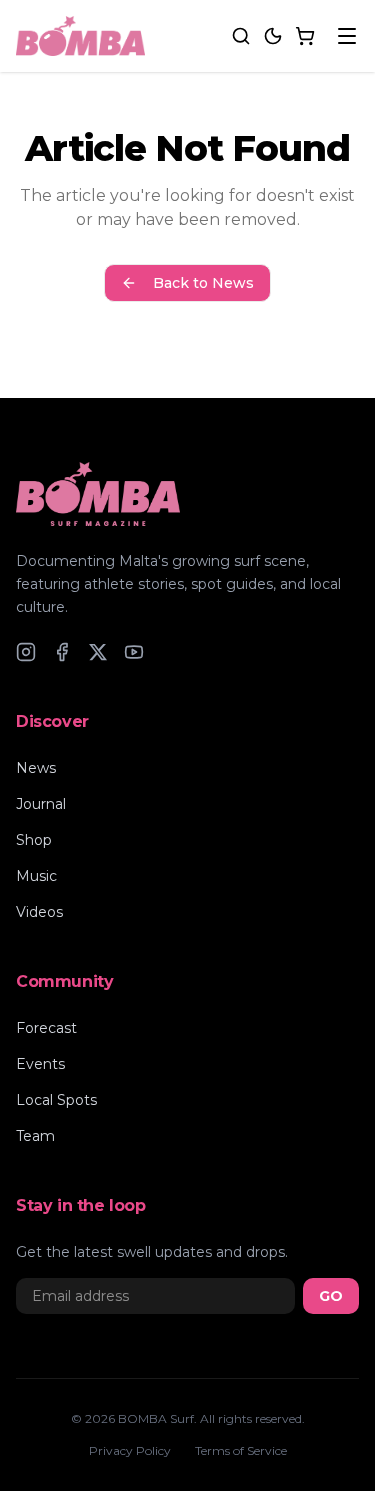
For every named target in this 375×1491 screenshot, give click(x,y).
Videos (39, 912)
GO (331, 1296)
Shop (34, 840)
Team (35, 1136)
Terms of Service (241, 1450)
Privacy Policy (130, 1450)
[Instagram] (26, 652)
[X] (98, 652)
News (36, 768)
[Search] (241, 36)
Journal (41, 804)
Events (40, 1064)
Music (36, 876)
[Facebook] (62, 652)
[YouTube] (134, 652)
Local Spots (56, 1100)
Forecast (46, 1028)
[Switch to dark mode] (273, 36)
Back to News (203, 283)
